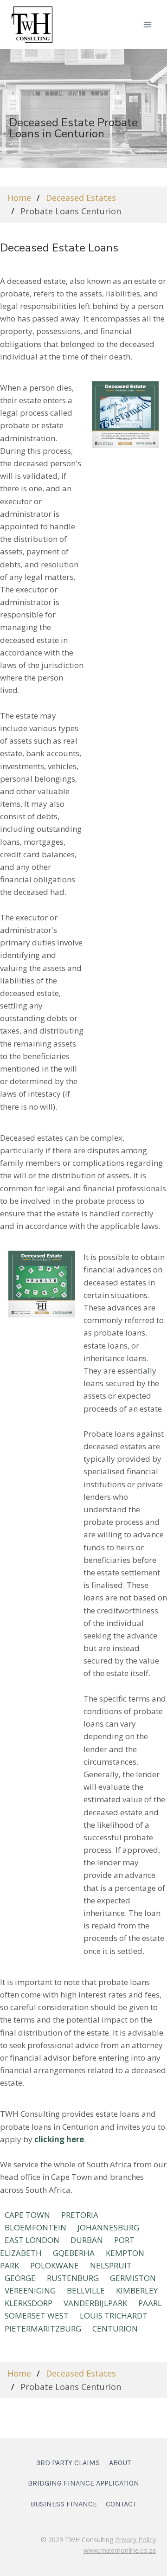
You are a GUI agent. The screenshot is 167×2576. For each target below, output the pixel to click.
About (120, 2463)
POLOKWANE (55, 2265)
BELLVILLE (86, 2290)
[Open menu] (147, 24)
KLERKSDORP (29, 2303)
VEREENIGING (30, 2290)
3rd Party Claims (68, 2463)
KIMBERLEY (137, 2290)
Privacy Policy (135, 2540)
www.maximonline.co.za (120, 2550)
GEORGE (20, 2278)
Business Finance (64, 2504)
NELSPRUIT (111, 2265)
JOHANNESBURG (108, 2227)
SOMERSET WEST (37, 2316)
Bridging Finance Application (83, 2483)
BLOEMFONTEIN (35, 2227)
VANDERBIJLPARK (95, 2303)
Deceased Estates (81, 198)
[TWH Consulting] (32, 24)
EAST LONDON (32, 2240)
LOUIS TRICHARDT (114, 2316)
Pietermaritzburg (43, 2329)
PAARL (150, 2303)
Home (19, 198)
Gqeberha (74, 2253)
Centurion (115, 2329)
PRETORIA (80, 2215)
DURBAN (87, 2240)
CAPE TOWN (27, 2215)
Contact (121, 2504)
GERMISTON (133, 2278)
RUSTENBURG (73, 2278)
